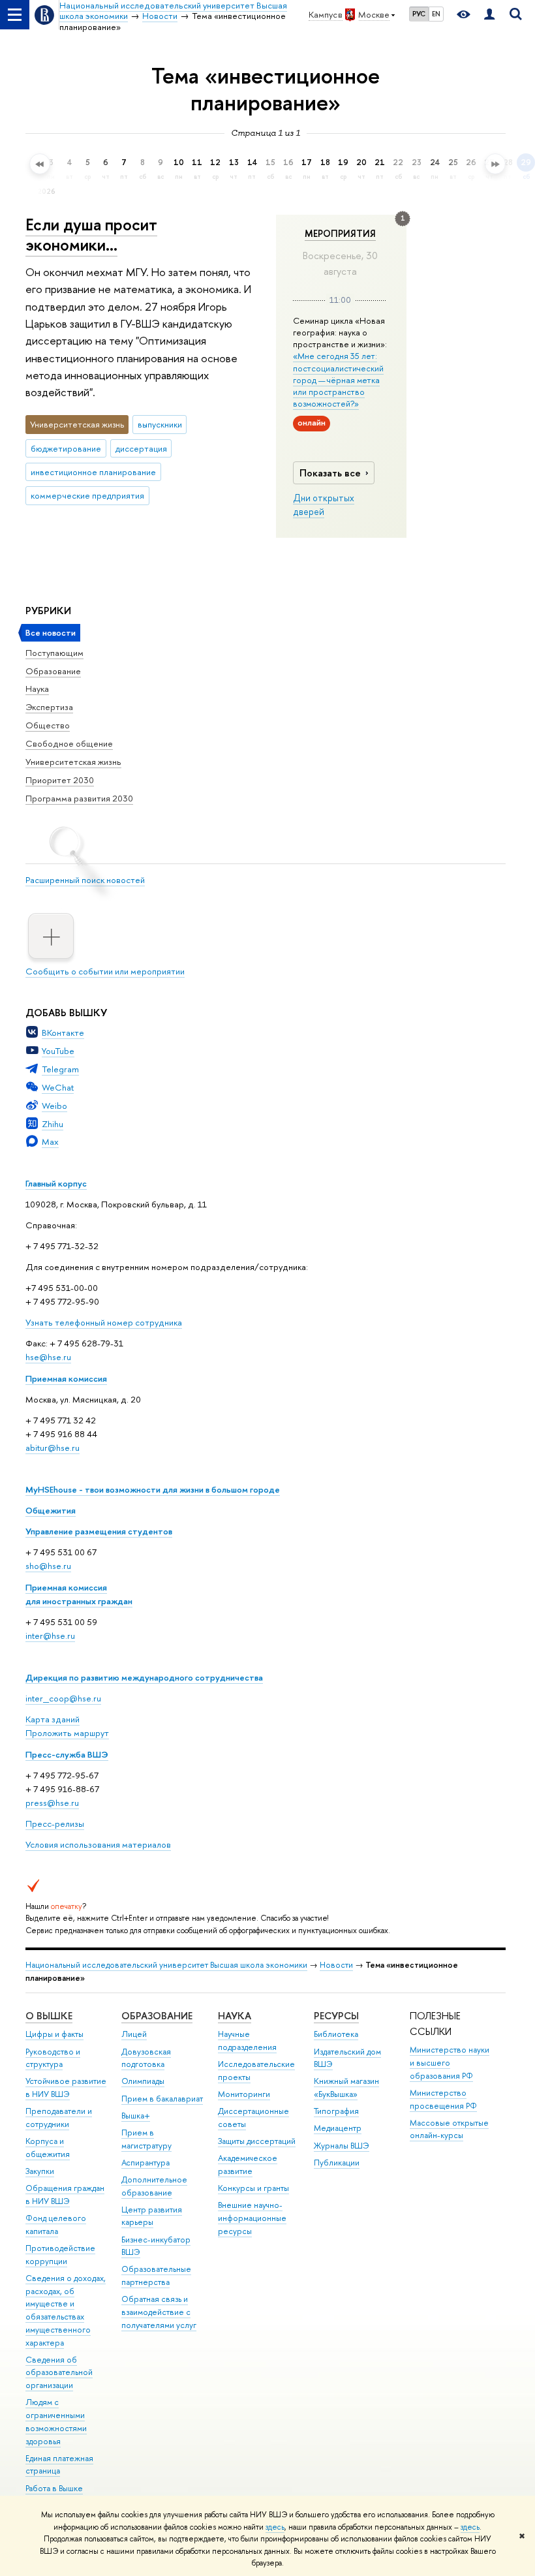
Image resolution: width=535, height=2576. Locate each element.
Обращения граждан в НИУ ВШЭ (65, 2195)
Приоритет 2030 (60, 780)
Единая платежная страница (59, 2465)
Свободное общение (69, 743)
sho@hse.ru (48, 1566)
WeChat (58, 1087)
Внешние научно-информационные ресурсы (252, 2218)
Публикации (337, 2163)
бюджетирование (66, 448)
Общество (48, 725)
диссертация (141, 448)
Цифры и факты (54, 2034)
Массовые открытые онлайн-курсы (449, 2129)
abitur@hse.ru (53, 1448)
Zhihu (53, 1124)
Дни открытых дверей (324, 505)
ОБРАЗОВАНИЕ (157, 2016)
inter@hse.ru (50, 1636)
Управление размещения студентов (99, 1531)
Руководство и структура (53, 2058)
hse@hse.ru (48, 1357)
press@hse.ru (52, 1803)
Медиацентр (338, 2128)
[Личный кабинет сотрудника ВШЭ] (489, 15)
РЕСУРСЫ (336, 2016)
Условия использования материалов (98, 1844)
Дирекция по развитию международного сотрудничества (144, 1677)
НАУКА (235, 2016)
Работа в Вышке (54, 2488)
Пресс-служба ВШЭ (67, 1754)
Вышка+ (136, 2116)
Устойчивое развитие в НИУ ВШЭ (66, 2087)
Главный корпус (56, 1183)
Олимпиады (143, 2081)
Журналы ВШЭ (342, 2146)
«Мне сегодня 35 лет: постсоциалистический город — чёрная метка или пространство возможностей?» (338, 380)
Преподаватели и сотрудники (59, 2118)
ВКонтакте (63, 1032)
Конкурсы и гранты (253, 2188)
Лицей (134, 2034)
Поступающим (54, 653)
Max (50, 1141)
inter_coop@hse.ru (63, 1698)
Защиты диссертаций (257, 2141)
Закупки (40, 2171)
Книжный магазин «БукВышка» (346, 2087)
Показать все (330, 473)
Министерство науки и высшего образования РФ (450, 2063)
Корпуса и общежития (48, 2148)
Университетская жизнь (73, 762)
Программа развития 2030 (79, 798)
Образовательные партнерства (156, 2275)
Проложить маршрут (67, 1733)
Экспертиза (49, 707)
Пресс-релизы (55, 1823)
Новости (336, 1965)
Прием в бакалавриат (162, 2099)
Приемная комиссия (66, 1378)
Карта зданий (53, 1719)
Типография (336, 2111)
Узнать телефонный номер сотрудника (104, 1322)
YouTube (58, 1051)
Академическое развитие (248, 2165)
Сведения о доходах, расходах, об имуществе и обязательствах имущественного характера (66, 2310)
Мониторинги (244, 2094)
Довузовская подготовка (146, 2058)
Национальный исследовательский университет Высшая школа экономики (166, 1965)
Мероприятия (340, 234)
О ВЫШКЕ (49, 2016)
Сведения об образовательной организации (59, 2373)
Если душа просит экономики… (91, 234)
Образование (53, 671)
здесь (275, 2527)
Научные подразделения (247, 2041)
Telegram (60, 1069)
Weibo (54, 1106)
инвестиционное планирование (93, 472)
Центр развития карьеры (152, 2216)
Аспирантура (145, 2163)
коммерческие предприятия (87, 495)
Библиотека (336, 2034)
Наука (37, 689)
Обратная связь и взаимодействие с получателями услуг (159, 2312)
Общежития (51, 1510)
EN (436, 14)
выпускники (160, 424)
